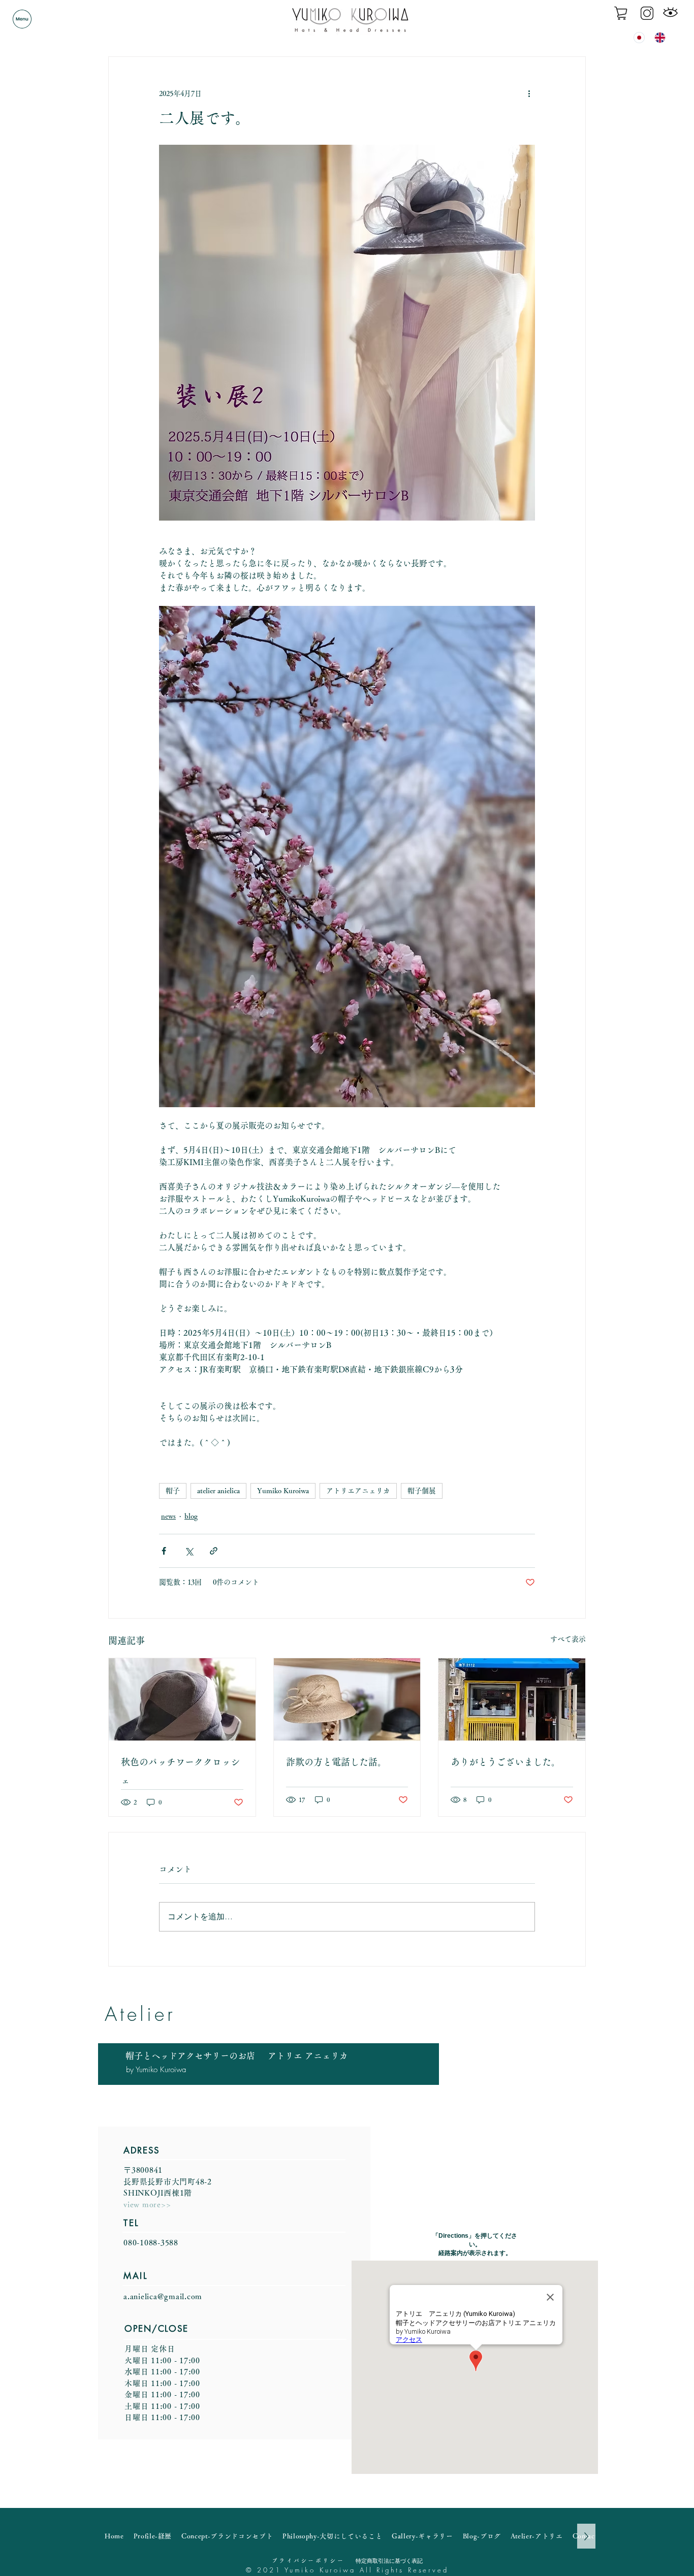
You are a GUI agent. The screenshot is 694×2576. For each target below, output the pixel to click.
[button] (22, 19)
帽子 (173, 1491)
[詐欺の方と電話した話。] (347, 1699)
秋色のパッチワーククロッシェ (180, 1771)
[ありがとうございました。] (512, 1699)
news (168, 1516)
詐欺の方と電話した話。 (336, 1762)
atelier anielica (218, 1491)
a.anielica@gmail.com (163, 2296)
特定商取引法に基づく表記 (389, 2561)
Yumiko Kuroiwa (283, 1491)
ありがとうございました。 (506, 1762)
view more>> (147, 2204)
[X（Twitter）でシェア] (189, 1551)
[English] (657, 37)
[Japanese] (637, 37)
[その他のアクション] (529, 93)
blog (191, 1516)
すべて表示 (568, 1639)
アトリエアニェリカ (358, 1491)
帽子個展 (422, 1491)
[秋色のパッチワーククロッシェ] (182, 1699)
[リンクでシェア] (214, 1551)
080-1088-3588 (151, 2243)
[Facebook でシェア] (164, 1551)
